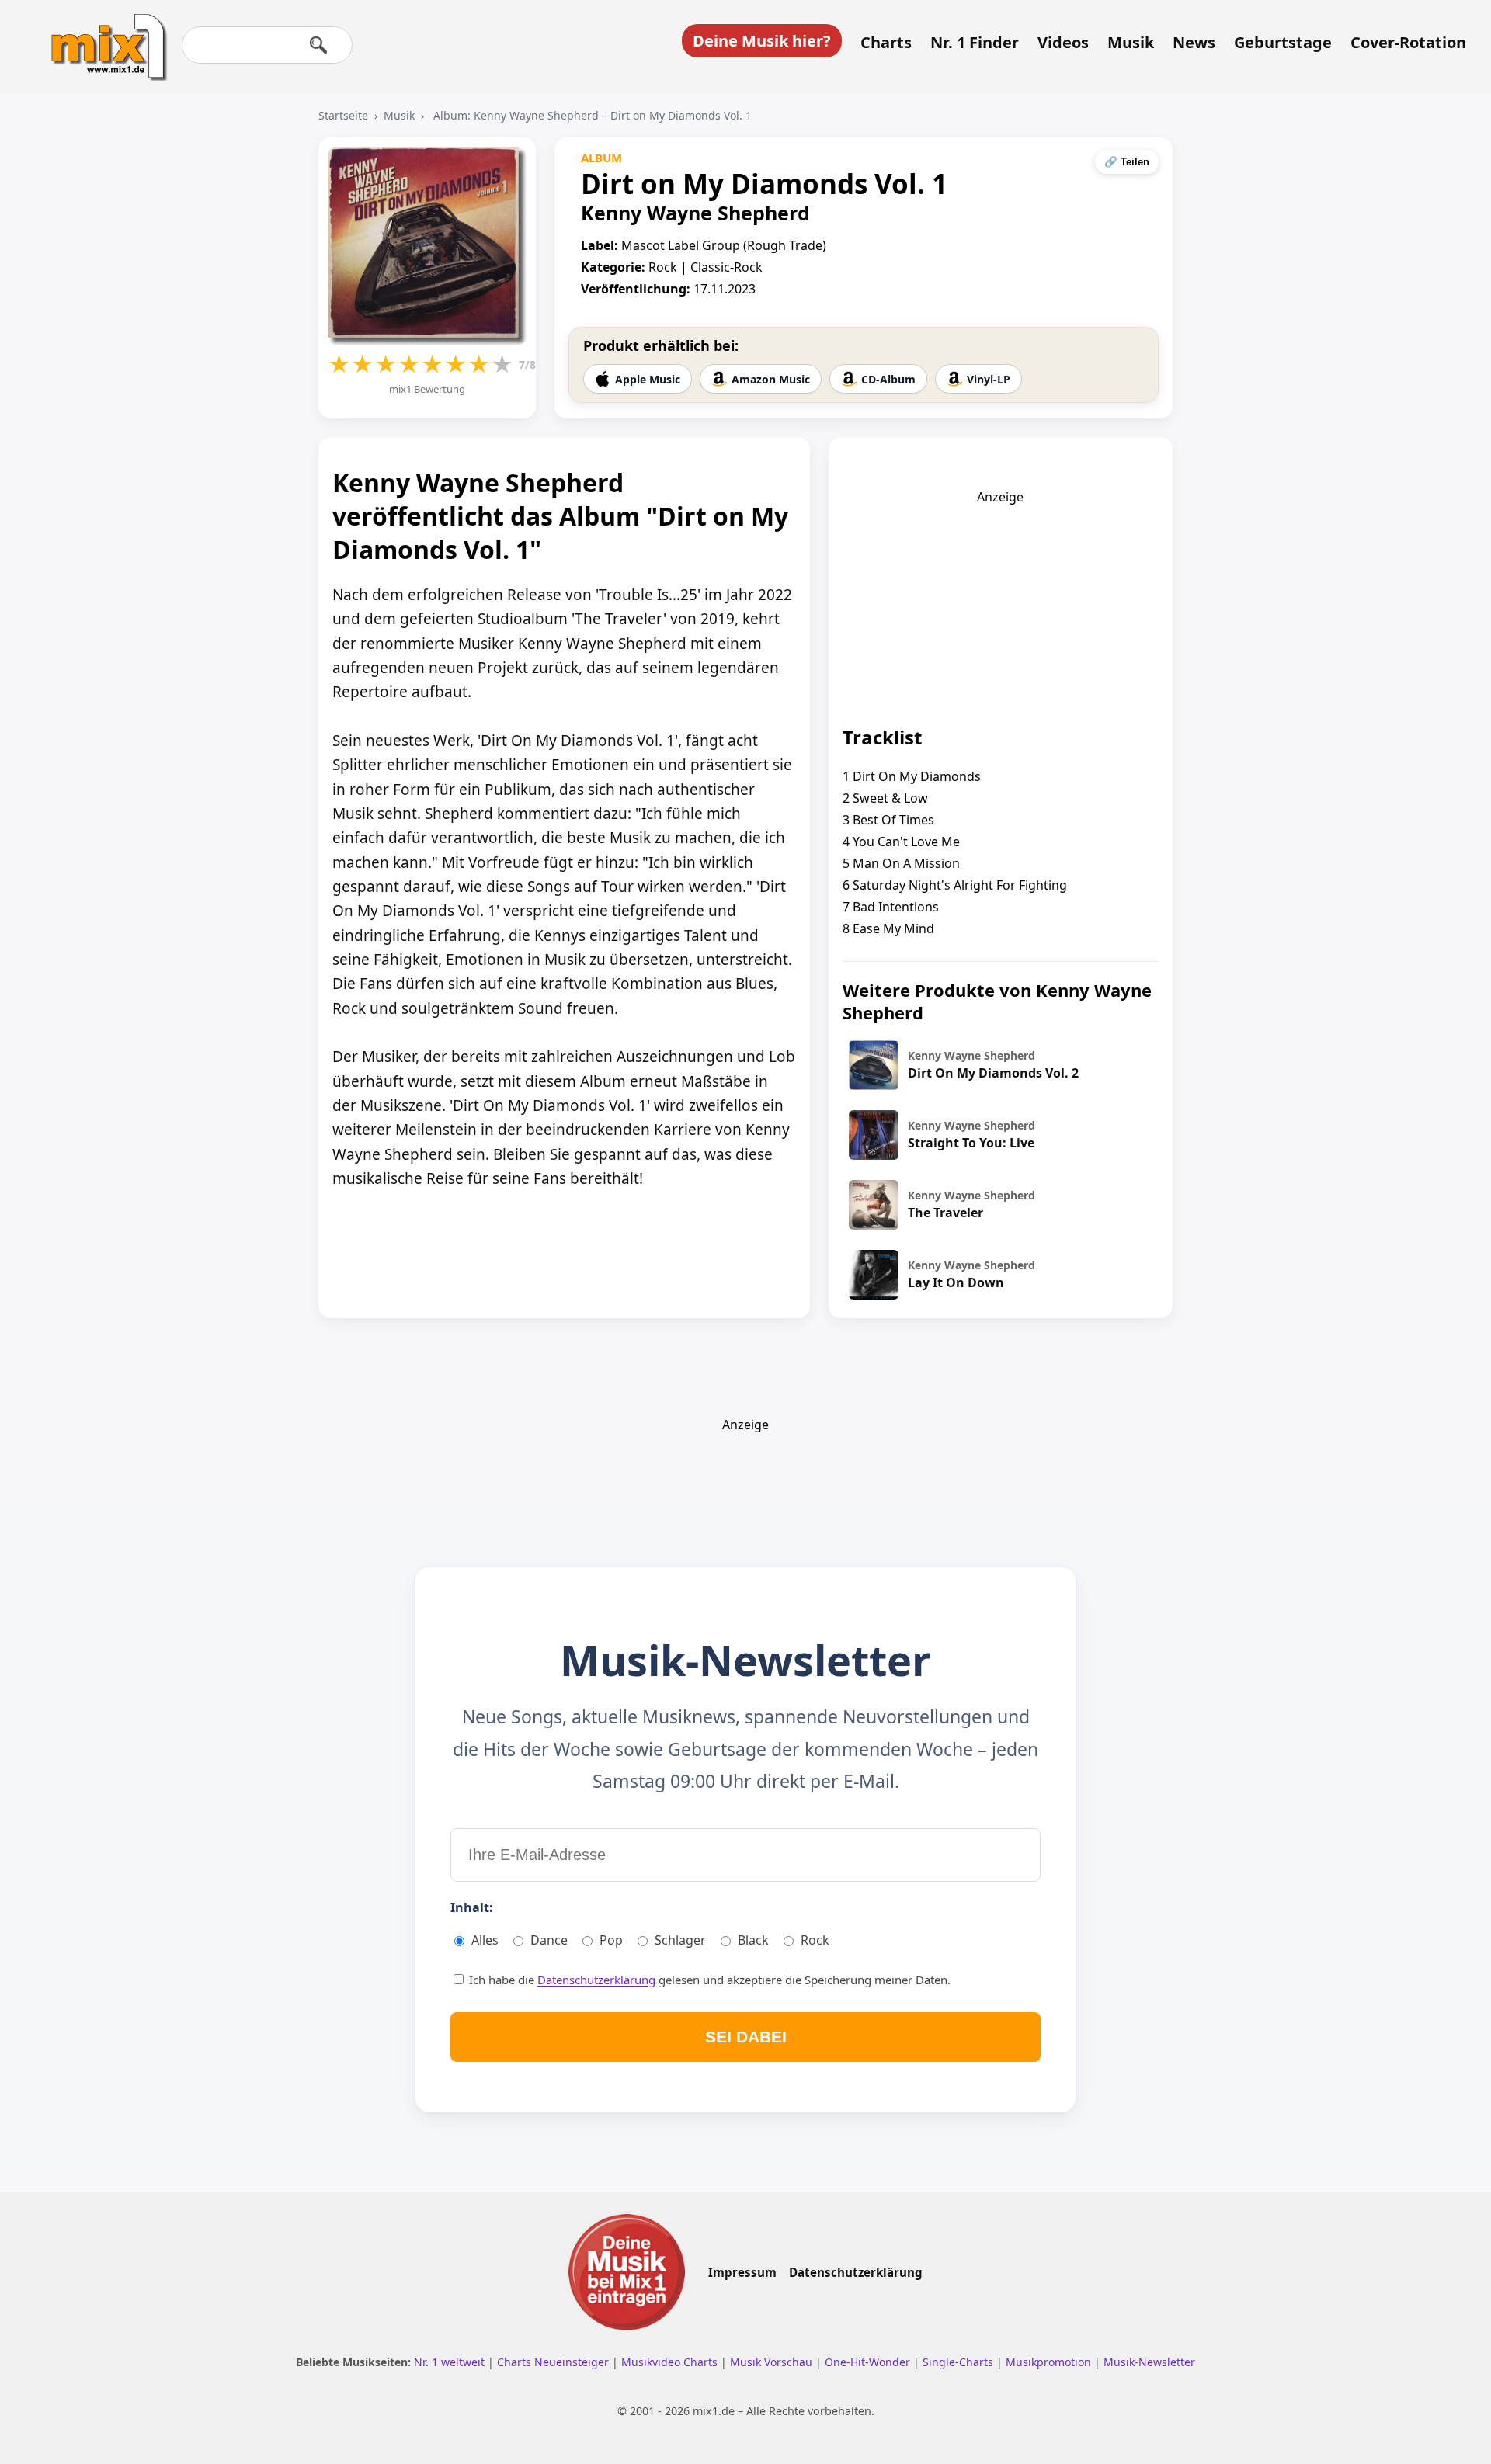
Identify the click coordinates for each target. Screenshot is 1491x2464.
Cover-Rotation (1408, 43)
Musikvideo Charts (671, 2362)
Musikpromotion (1050, 2362)
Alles (485, 1940)
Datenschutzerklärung (596, 1980)
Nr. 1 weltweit (451, 2362)
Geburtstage (1283, 43)
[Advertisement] (1000, 602)
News (1194, 43)
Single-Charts (959, 2362)
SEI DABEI (746, 2037)
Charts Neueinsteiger (554, 2362)
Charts (886, 43)
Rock (815, 1940)
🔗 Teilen (1127, 162)
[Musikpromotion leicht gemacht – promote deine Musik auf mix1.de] (627, 2272)
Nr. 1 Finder (975, 43)
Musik (1131, 43)
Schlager (680, 1940)
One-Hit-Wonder (869, 2362)
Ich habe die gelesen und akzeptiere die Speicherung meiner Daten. (708, 1980)
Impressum (742, 2272)
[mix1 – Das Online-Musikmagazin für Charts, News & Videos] (103, 36)
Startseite (343, 115)
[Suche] (318, 45)
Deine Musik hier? (762, 41)
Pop (611, 1940)
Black (753, 1940)
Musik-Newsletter (1149, 2362)
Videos (1063, 43)
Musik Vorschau (773, 2362)
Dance (549, 1940)
